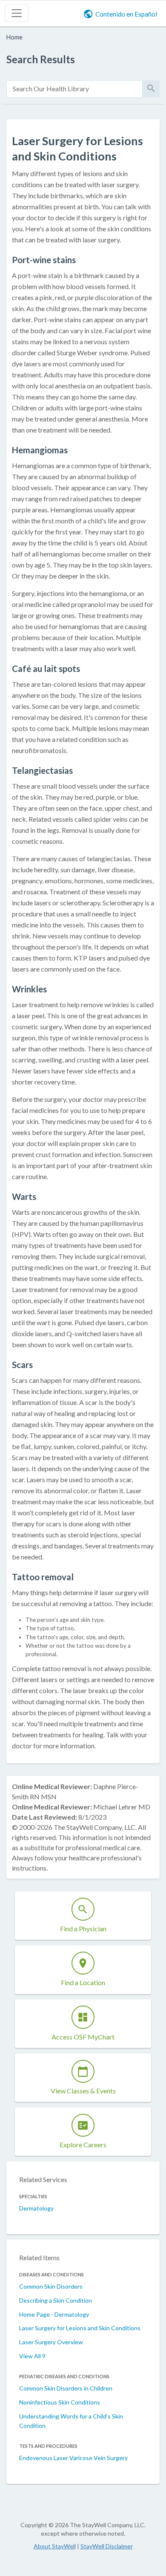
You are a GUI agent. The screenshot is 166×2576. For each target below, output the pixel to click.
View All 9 (32, 2356)
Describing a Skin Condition (56, 2300)
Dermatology (36, 2208)
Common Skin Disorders (51, 2286)
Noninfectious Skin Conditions (60, 2402)
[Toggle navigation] (17, 13)
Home (14, 37)
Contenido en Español (126, 14)
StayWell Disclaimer (107, 2546)
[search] (74, 89)
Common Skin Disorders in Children (66, 2388)
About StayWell (55, 2546)
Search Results (41, 59)
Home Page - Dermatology (54, 2314)
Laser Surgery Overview (51, 2342)
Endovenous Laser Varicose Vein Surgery (73, 2458)
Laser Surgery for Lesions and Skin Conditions (80, 2328)
